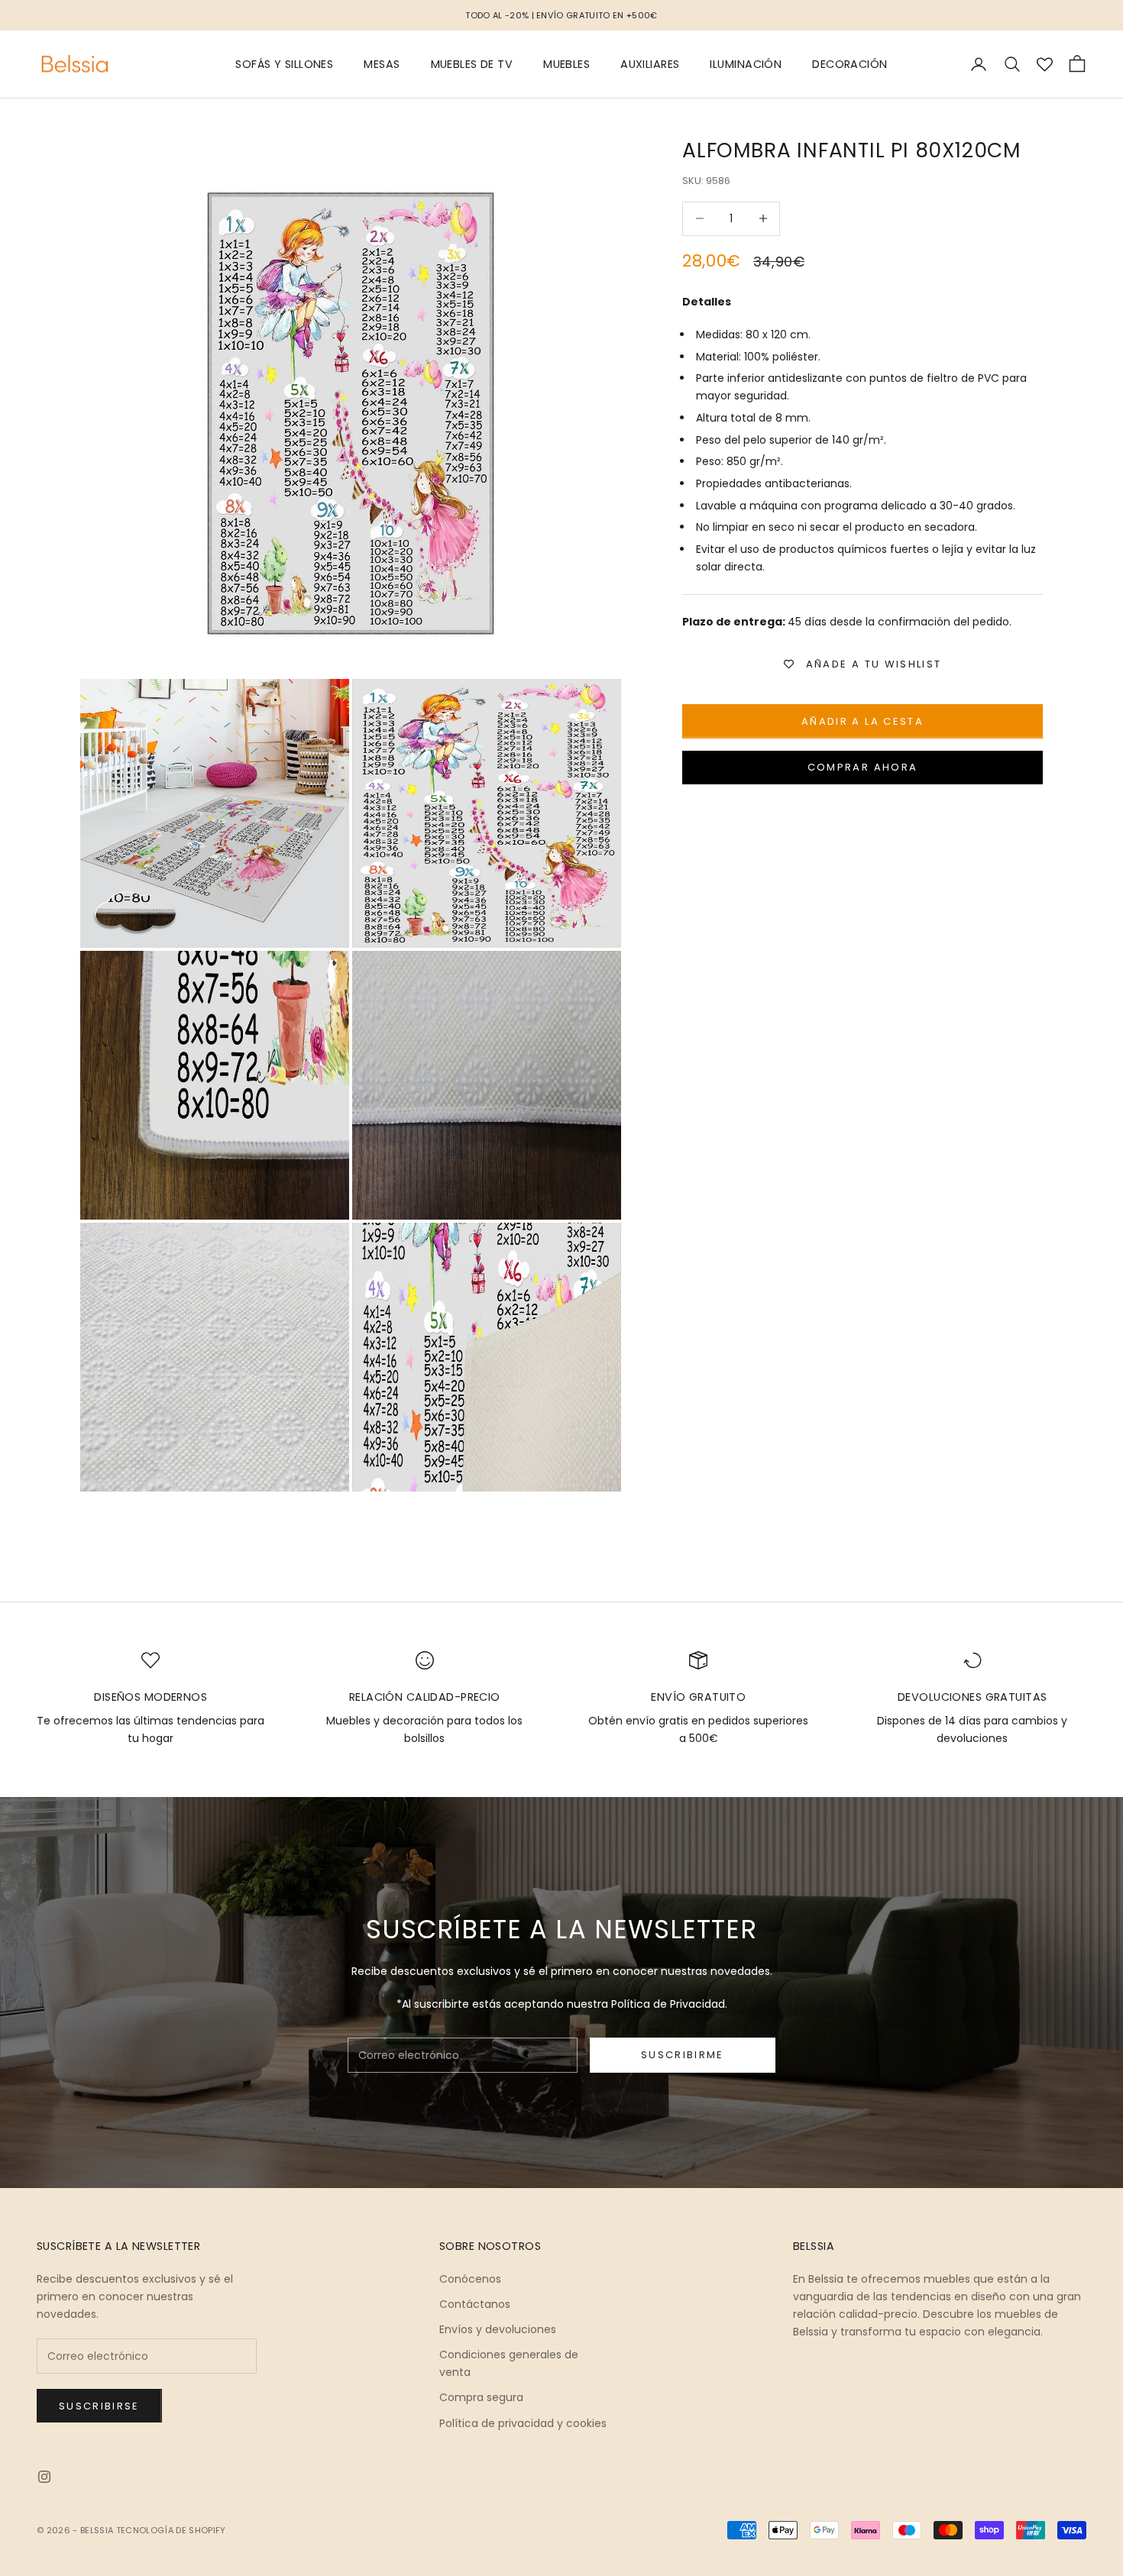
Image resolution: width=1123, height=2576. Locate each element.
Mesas (382, 64)
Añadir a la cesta (862, 721)
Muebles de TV (472, 64)
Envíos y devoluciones (498, 2329)
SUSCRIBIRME (683, 2055)
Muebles (566, 64)
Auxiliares (650, 64)
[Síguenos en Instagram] (44, 2477)
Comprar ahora (862, 767)
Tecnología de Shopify (171, 2530)
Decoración (850, 64)
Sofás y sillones (284, 64)
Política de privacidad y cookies (523, 2423)
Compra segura (481, 2397)
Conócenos (470, 2279)
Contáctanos (475, 2304)
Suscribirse (99, 2406)
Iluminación (746, 64)
